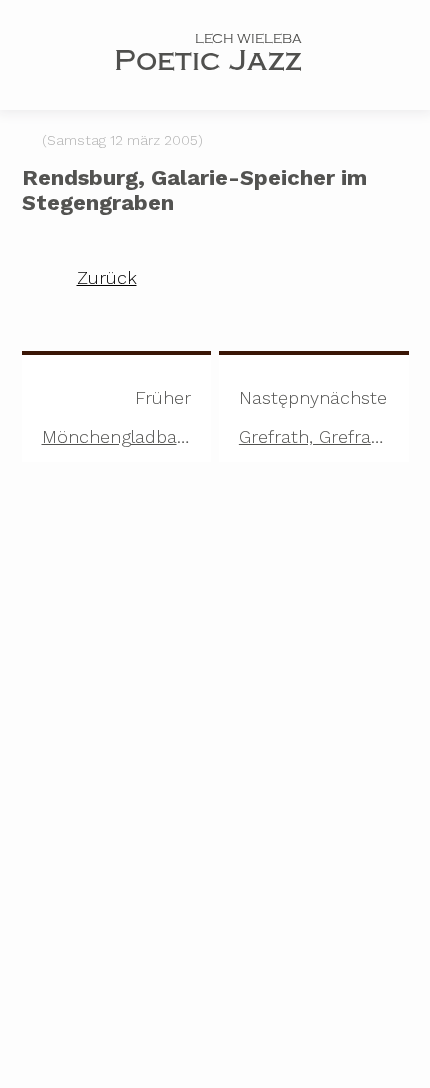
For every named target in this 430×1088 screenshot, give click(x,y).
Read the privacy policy (96, 871)
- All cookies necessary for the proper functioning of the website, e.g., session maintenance (190, 930)
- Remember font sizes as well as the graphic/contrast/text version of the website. (191, 964)
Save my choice (319, 1045)
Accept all (111, 1045)
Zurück (107, 277)
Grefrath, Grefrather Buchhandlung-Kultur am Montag (324, 417)
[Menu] (55, 58)
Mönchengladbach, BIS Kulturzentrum (127, 417)
